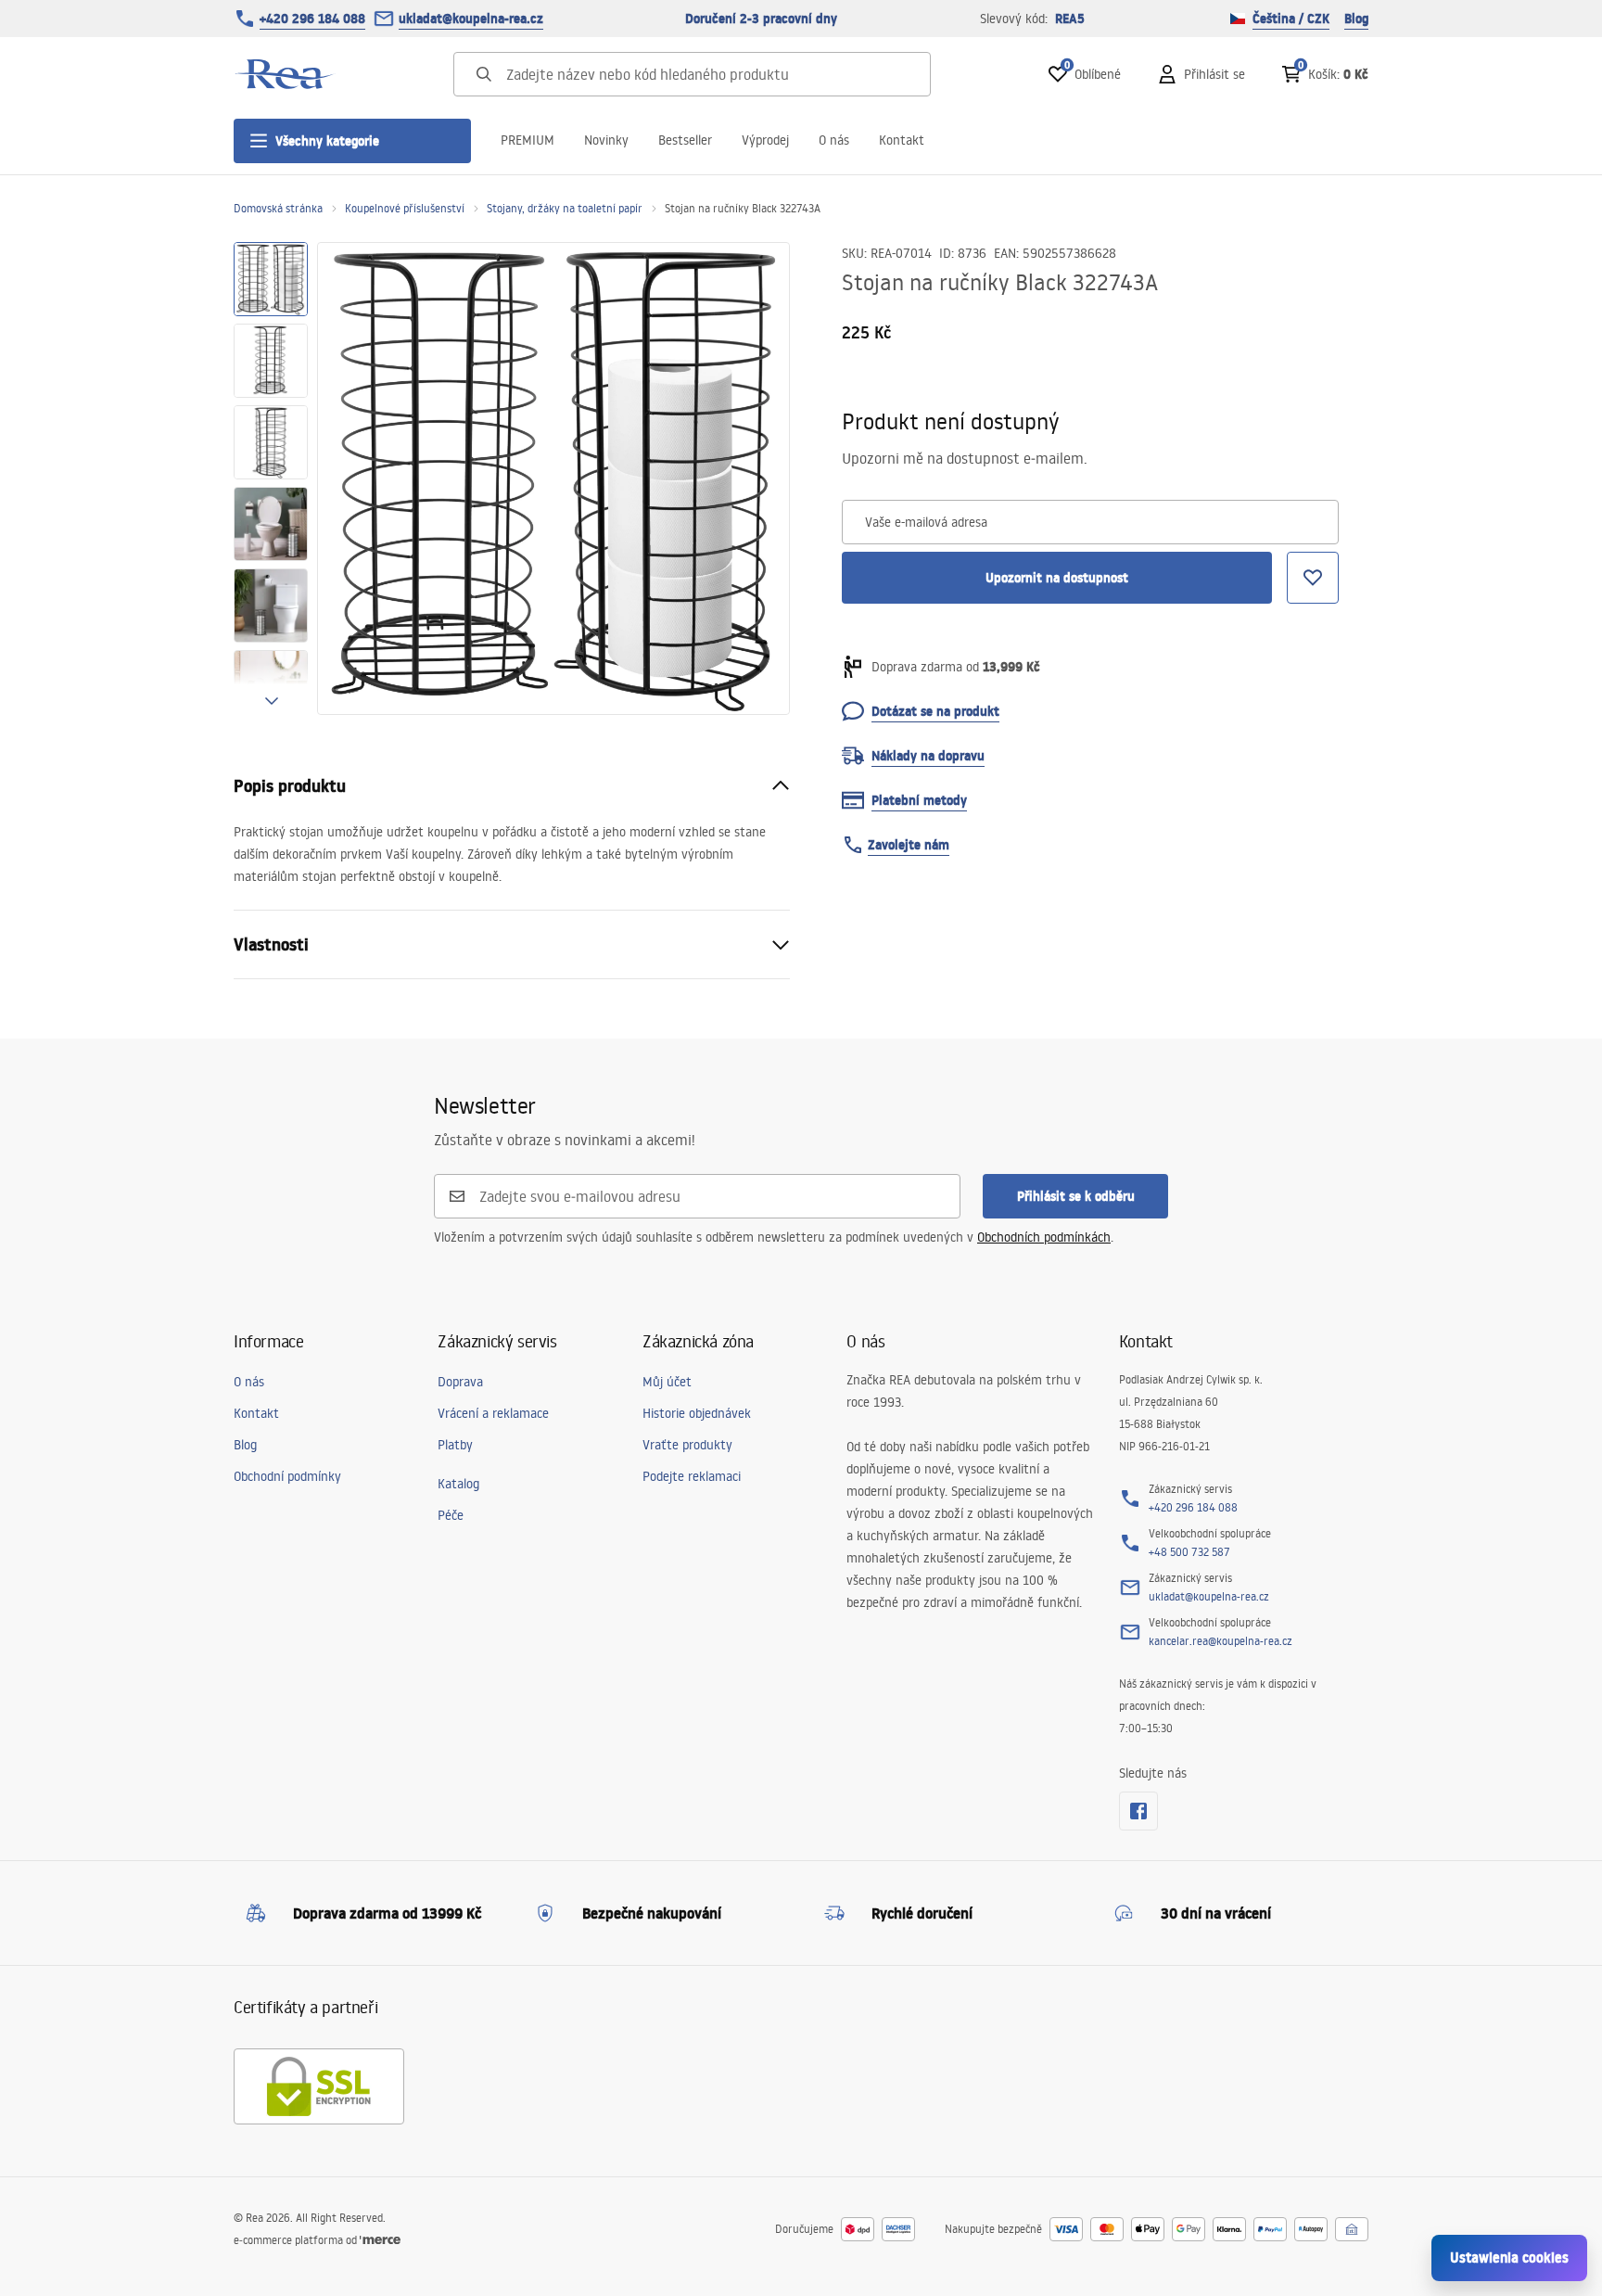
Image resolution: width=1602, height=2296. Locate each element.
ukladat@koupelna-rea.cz (471, 19)
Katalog (458, 1484)
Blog (1356, 19)
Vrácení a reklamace (493, 1413)
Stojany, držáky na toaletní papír (565, 208)
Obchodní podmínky (287, 1476)
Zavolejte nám (909, 845)
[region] (271, 478)
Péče (451, 1515)
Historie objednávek (697, 1413)
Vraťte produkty (687, 1445)
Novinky (606, 140)
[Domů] (285, 74)
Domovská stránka (278, 208)
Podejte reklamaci (692, 1476)
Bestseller (685, 140)
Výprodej (765, 140)
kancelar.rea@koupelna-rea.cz (1221, 1641)
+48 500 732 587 (1189, 1552)
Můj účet (667, 1382)
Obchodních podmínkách (1044, 1237)
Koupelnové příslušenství (405, 208)
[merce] (380, 2240)
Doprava (460, 1382)
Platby (455, 1445)
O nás (834, 140)
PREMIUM (528, 140)
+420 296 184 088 (312, 19)
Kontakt (902, 140)
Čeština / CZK (1291, 19)
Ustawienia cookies (1509, 2258)
